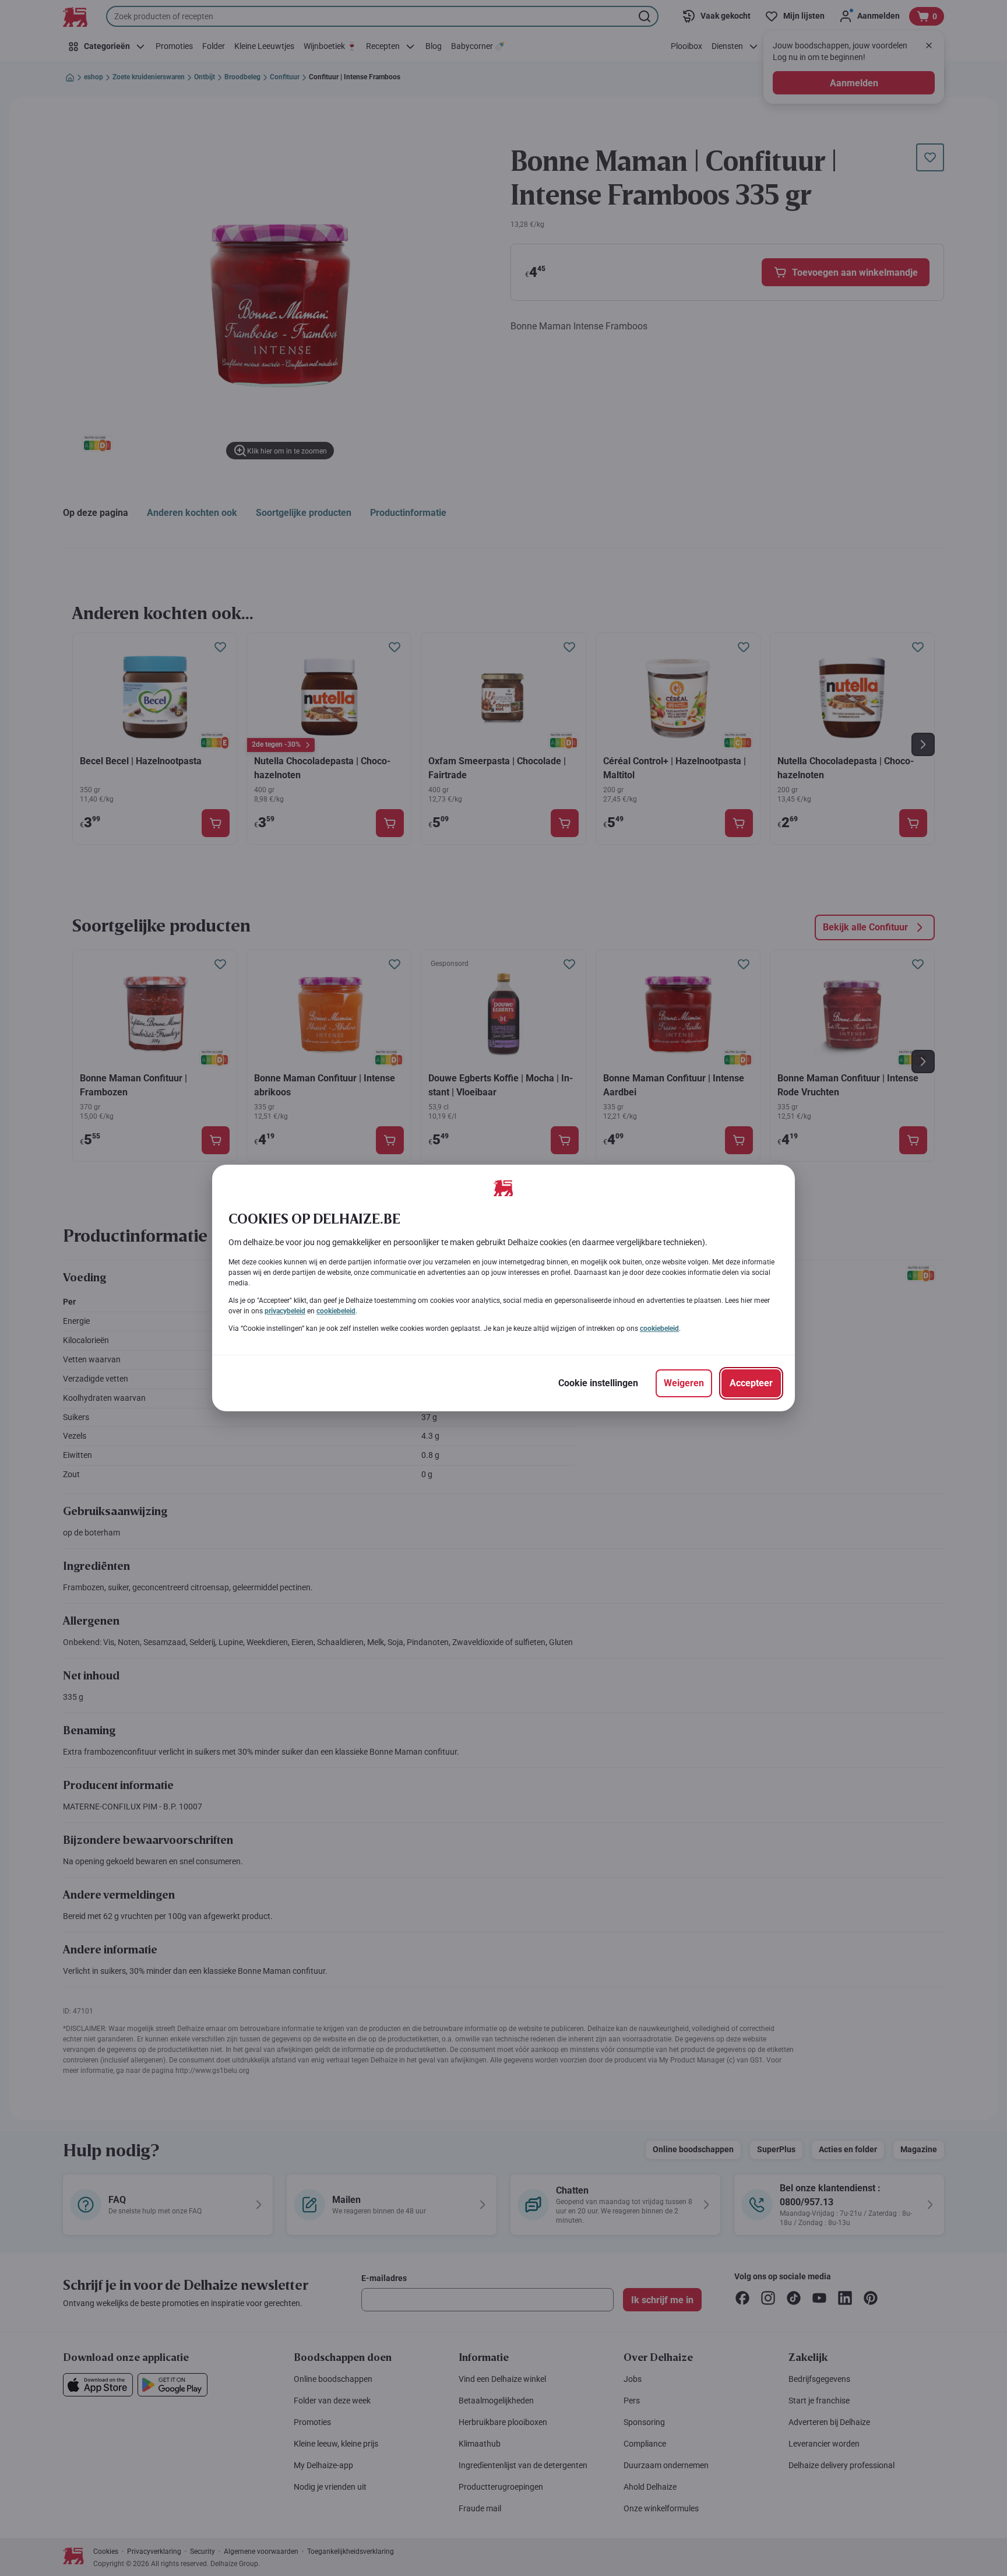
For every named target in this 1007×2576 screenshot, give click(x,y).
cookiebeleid (336, 1311)
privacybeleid (285, 1311)
